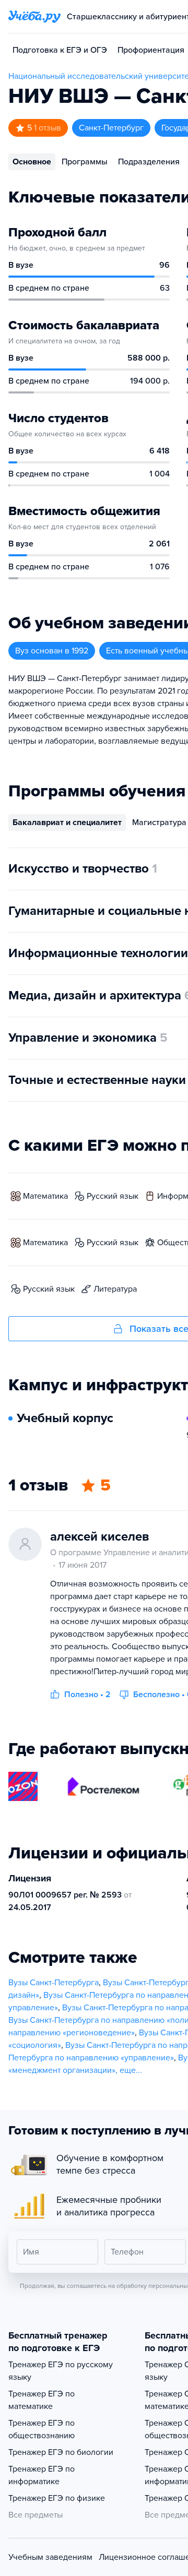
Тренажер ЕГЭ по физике (57, 2498)
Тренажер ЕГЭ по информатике (42, 2475)
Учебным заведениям (50, 2557)
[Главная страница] (34, 17)
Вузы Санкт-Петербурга (54, 1983)
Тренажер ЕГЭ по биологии (61, 2452)
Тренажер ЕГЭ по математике (42, 2400)
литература (115, 1289)
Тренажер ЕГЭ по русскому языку (61, 2371)
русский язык (113, 1196)
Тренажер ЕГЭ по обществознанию (42, 2429)
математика (45, 1196)
